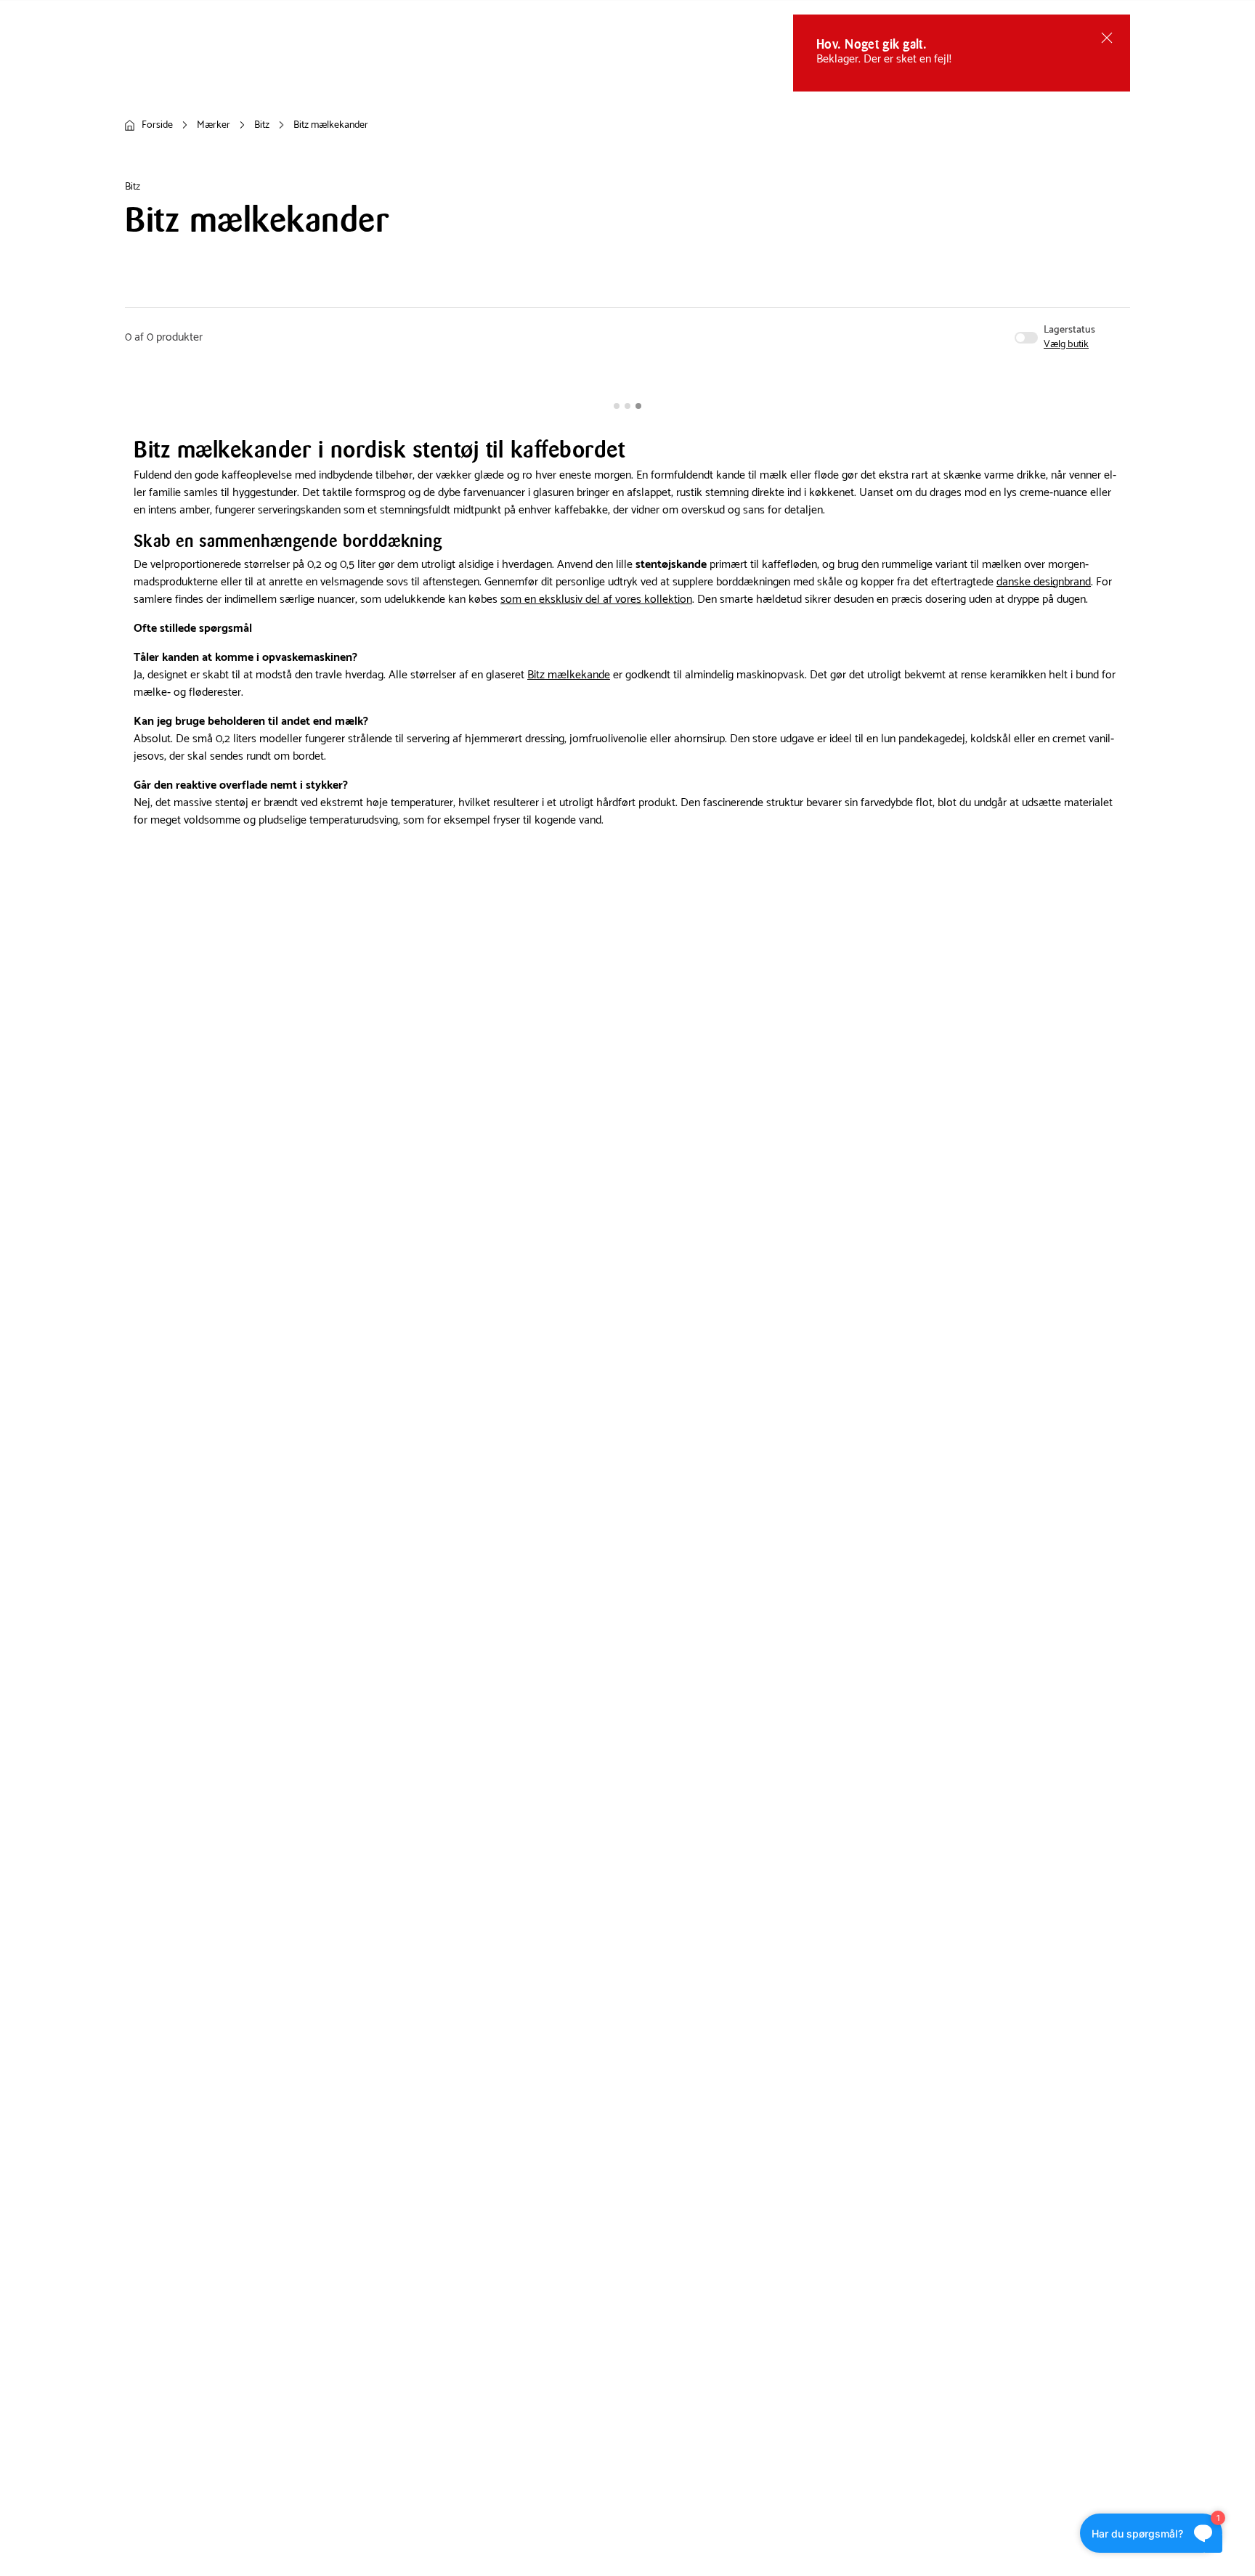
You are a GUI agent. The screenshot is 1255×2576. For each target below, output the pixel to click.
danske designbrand (1044, 582)
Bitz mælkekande (569, 675)
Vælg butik (1066, 345)
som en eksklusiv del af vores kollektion (596, 600)
